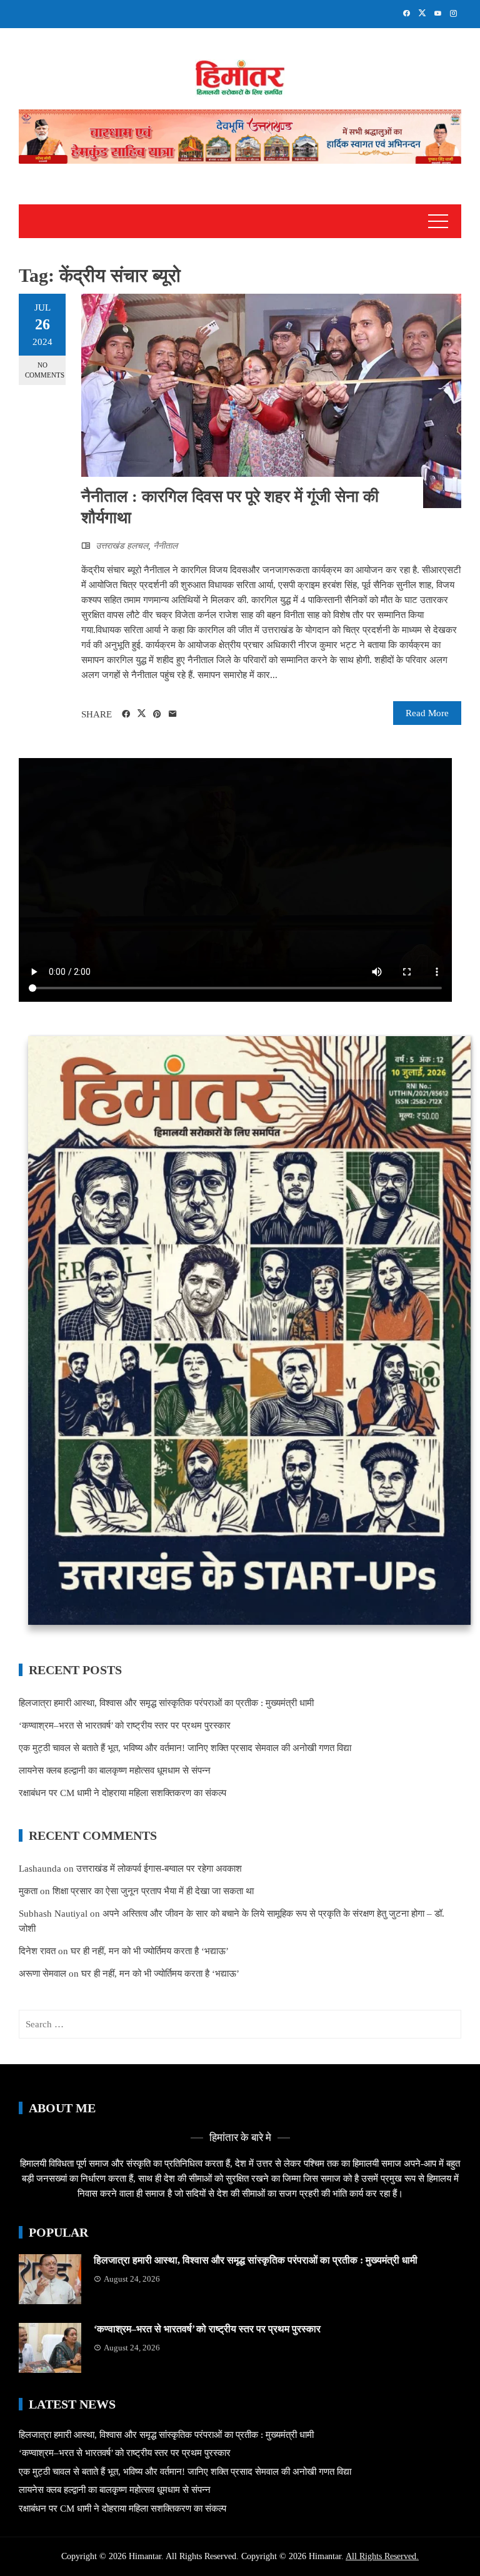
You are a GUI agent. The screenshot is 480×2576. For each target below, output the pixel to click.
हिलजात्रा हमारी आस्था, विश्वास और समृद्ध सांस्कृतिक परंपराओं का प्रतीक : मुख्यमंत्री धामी (166, 1703)
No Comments (45, 370)
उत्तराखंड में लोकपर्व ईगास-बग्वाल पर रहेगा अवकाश (159, 1869)
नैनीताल (165, 546)
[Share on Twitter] (142, 714)
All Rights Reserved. (382, 2556)
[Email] (173, 714)
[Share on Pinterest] (157, 714)
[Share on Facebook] (126, 714)
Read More (427, 713)
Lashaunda (40, 1869)
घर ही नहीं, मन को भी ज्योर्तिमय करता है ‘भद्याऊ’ (150, 1951)
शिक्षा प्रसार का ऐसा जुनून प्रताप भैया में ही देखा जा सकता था (153, 1891)
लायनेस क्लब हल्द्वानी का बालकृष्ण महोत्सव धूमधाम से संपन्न (115, 1770)
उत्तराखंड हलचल (122, 546)
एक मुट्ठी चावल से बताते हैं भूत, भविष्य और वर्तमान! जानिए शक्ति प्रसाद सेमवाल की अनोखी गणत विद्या (185, 1748)
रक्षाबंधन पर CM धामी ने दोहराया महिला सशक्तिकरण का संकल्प (122, 1793)
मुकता (28, 1891)
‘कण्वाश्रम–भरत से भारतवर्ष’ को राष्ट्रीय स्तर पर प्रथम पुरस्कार (125, 1725)
